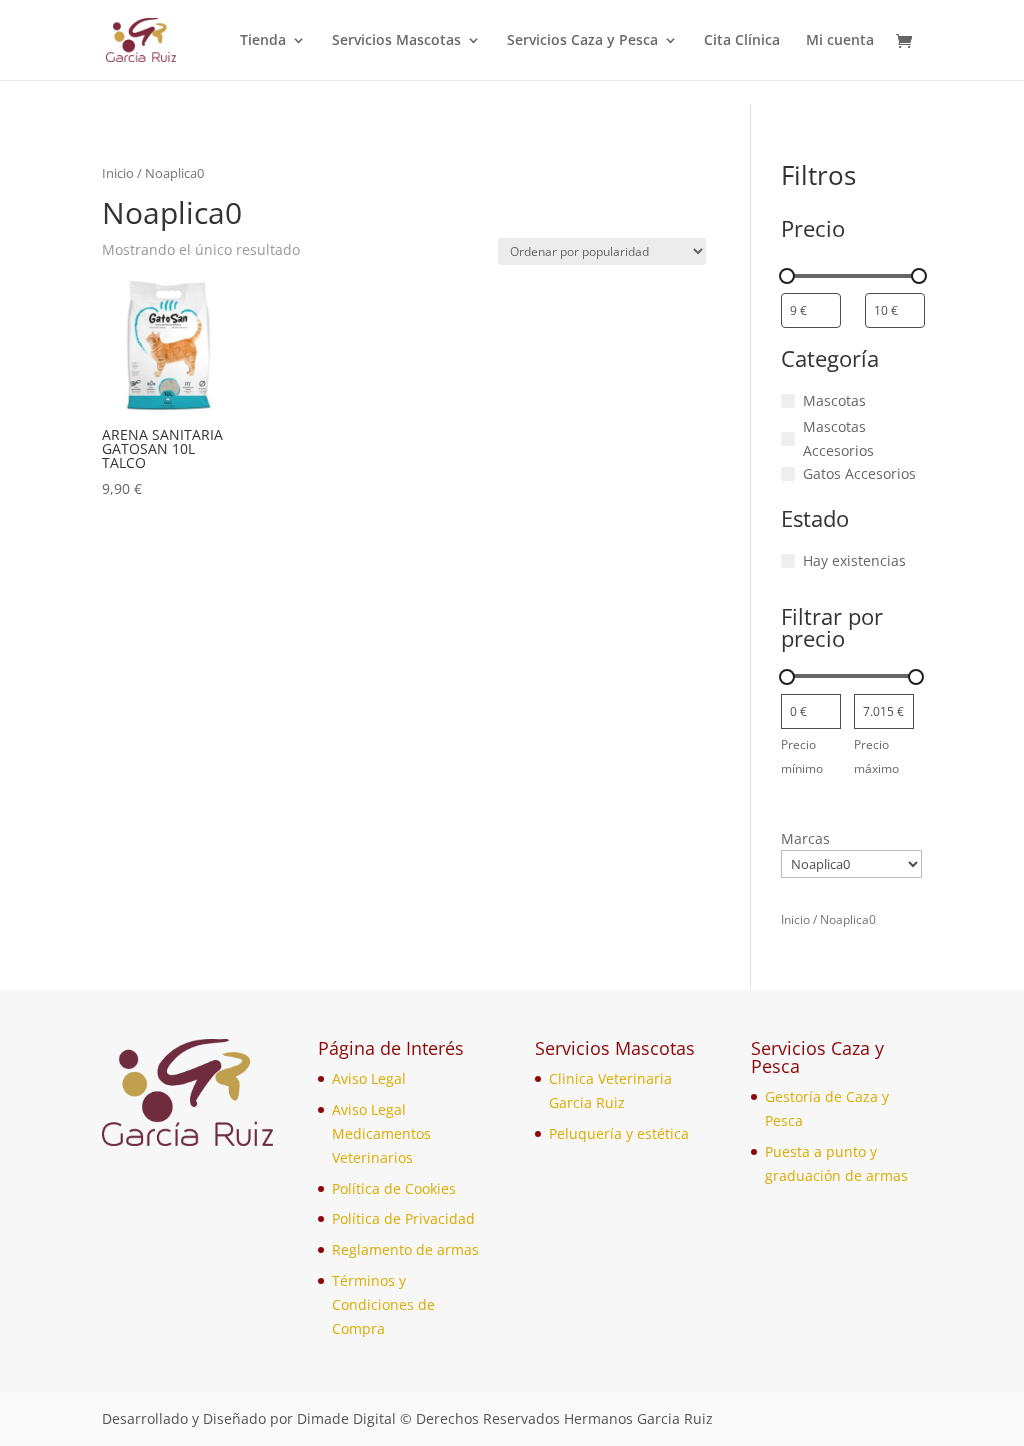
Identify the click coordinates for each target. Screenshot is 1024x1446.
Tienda (263, 41)
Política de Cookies (394, 1188)
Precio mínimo (802, 756)
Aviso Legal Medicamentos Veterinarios (381, 1133)
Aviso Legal (369, 1078)
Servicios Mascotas (396, 41)
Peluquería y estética (619, 1133)
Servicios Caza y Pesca (582, 41)
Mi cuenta (840, 41)
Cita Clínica (742, 41)
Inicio (118, 173)
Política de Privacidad (403, 1218)
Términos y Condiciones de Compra (383, 1304)
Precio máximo (876, 756)
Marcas (805, 838)
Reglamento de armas (405, 1249)
